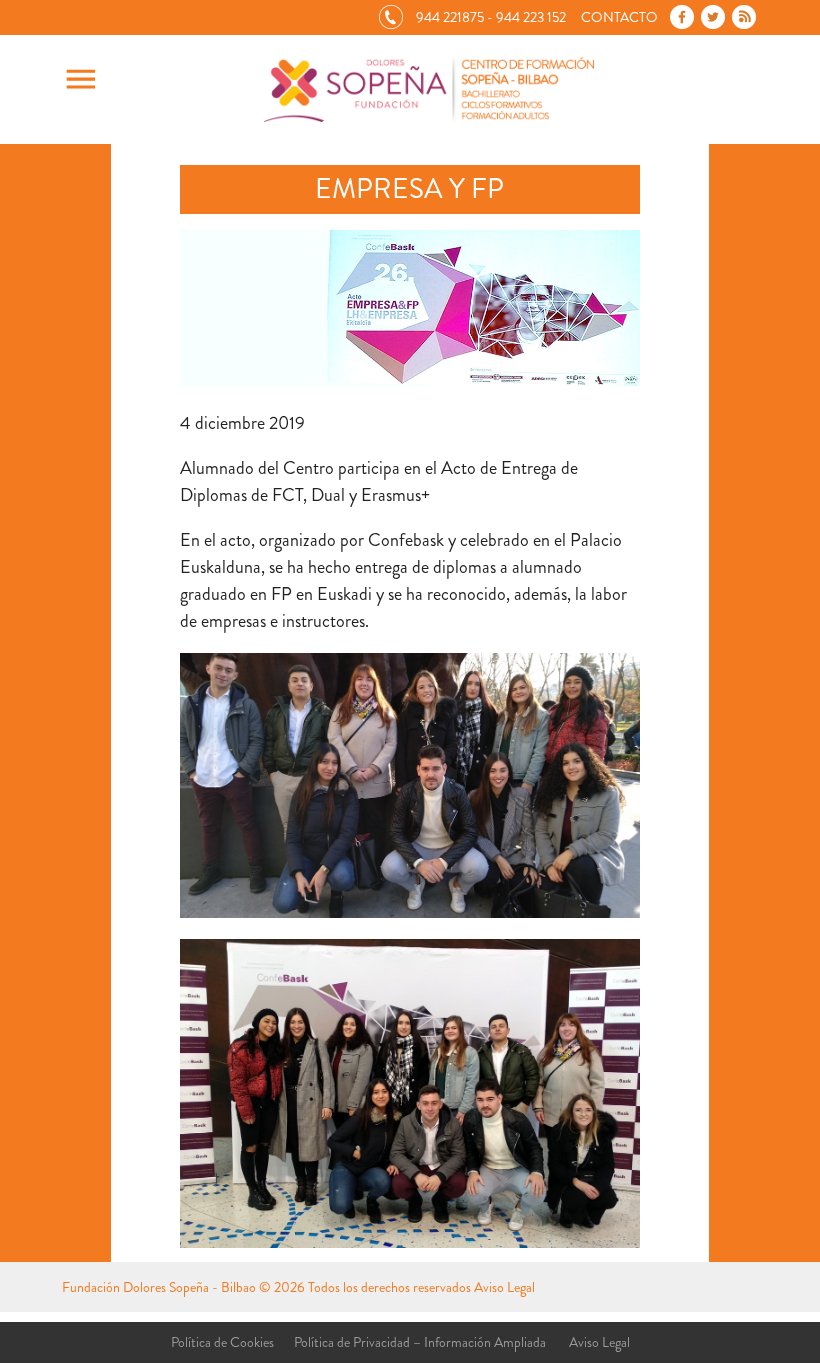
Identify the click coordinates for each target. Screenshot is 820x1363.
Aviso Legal (504, 1287)
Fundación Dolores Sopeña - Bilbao (159, 1287)
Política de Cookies (222, 1342)
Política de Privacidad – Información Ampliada (420, 1342)
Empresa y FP (409, 189)
